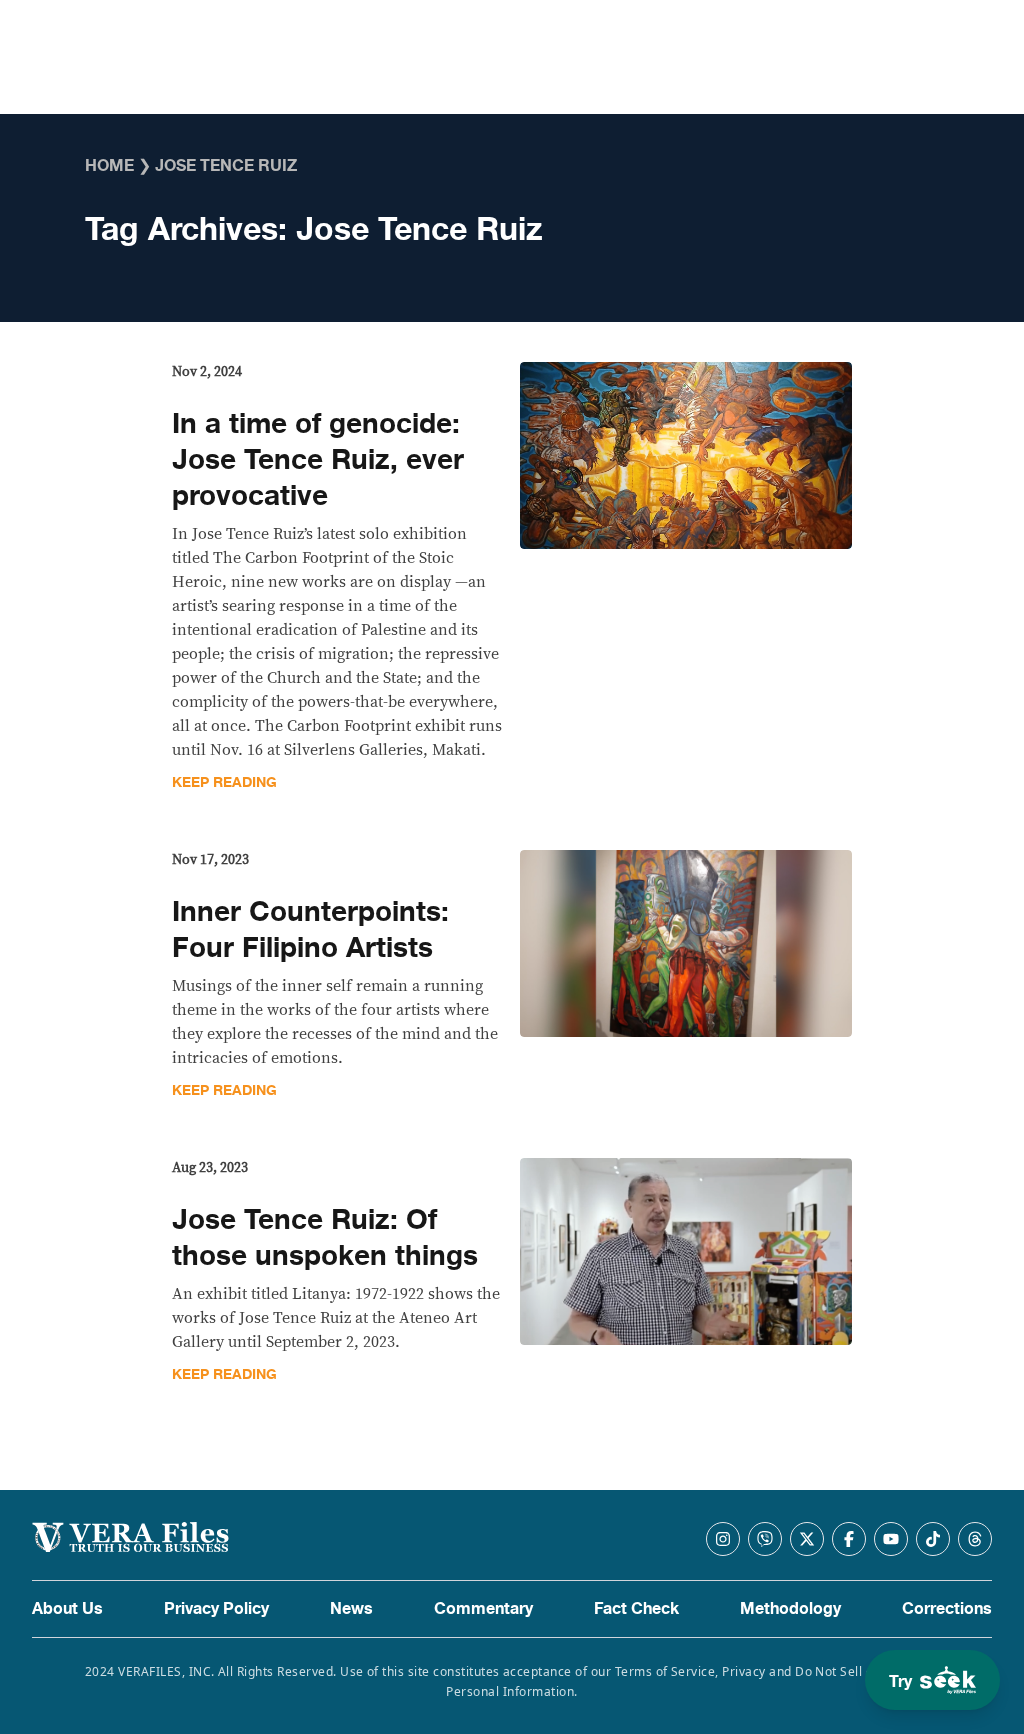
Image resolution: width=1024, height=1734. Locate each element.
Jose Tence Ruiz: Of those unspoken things (325, 1238)
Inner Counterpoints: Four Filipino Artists (310, 930)
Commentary (483, 1609)
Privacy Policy (216, 1609)
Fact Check (636, 1609)
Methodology (790, 1609)
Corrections (947, 1609)
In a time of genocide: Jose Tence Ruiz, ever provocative (318, 460)
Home (109, 166)
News (351, 1609)
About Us (67, 1609)
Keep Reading (224, 782)
